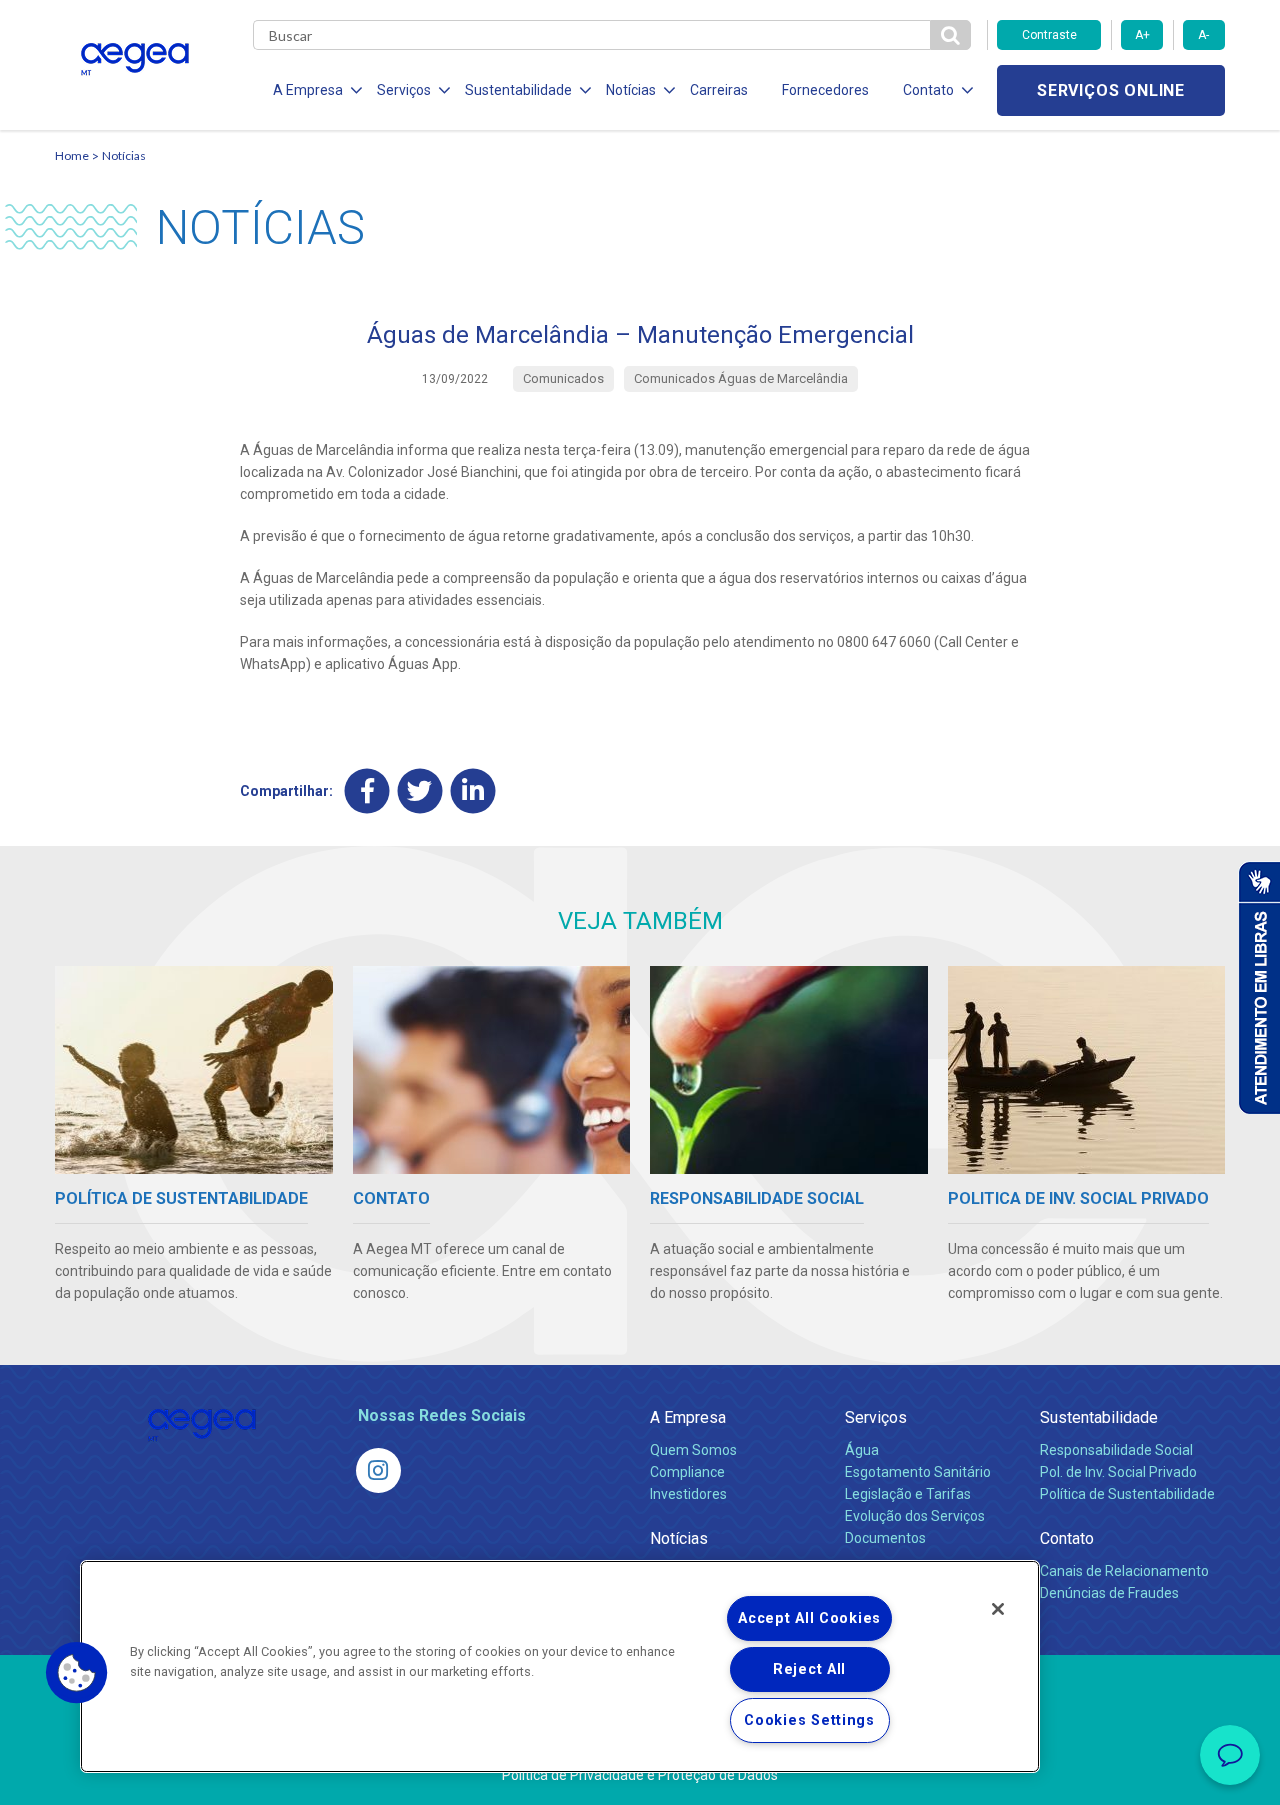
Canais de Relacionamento (1124, 1571)
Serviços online (1111, 90)
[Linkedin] (473, 790)
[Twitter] (420, 790)
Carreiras (719, 90)
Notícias (124, 155)
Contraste (1049, 35)
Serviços (876, 1417)
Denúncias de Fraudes (1109, 1593)
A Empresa (688, 1417)
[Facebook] (367, 790)
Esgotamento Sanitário (918, 1472)
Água (862, 1450)
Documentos (885, 1538)
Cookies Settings (809, 1720)
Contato (1067, 1538)
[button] (77, 1673)
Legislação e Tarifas (908, 1494)
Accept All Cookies (809, 1618)
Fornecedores (825, 90)
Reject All (809, 1669)
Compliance (687, 1472)
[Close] (998, 1609)
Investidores (688, 1494)
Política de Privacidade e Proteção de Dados (640, 1775)
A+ (1142, 35)
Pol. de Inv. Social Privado (1118, 1472)
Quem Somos (693, 1450)
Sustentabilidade (1099, 1417)
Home (72, 155)
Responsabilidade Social (1116, 1450)
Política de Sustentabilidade (1127, 1494)
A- (1203, 35)
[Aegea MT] (378, 1470)
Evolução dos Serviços (915, 1516)
